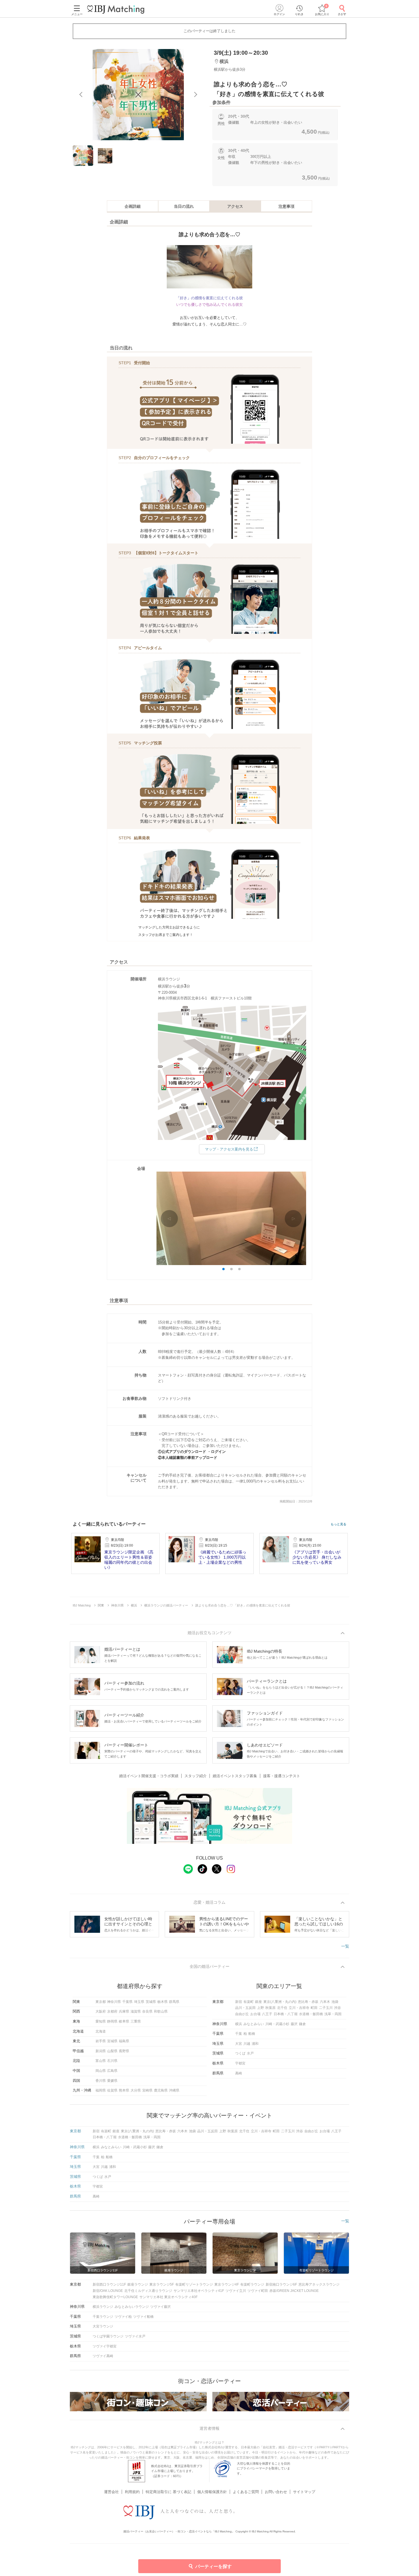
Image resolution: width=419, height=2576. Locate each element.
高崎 (239, 2073)
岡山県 (101, 2071)
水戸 (250, 2053)
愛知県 (101, 2021)
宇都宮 (240, 2063)
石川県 (112, 2061)
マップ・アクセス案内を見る (229, 1149)
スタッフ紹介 (196, 1776)
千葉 (239, 2034)
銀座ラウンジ (138, 2284)
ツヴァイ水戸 (135, 2336)
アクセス (235, 206)
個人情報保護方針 (212, 2492)
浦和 (255, 2044)
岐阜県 (124, 2021)
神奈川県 (114, 2002)
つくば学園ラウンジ (108, 2336)
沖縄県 (174, 2090)
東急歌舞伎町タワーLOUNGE (115, 2297)
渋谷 (337, 2008)
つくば (240, 2053)
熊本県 (124, 2090)
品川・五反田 (245, 2008)
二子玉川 (326, 2008)
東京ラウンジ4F (227, 2284)
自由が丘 (242, 2014)
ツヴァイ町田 (258, 2291)
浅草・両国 (333, 2014)
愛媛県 (112, 2081)
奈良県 (147, 2011)
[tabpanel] (138, 95)
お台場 (255, 2014)
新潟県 (101, 2051)
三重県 (136, 2021)
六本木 (325, 2002)
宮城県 (112, 2041)
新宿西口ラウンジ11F (109, 2284)
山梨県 (112, 2051)
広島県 (112, 2071)
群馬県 (174, 2002)
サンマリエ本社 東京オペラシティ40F (168, 2297)
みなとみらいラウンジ (132, 2307)
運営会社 (111, 2492)
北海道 (101, 2031)
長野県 (124, 2051)
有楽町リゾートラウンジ (194, 2284)
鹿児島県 (161, 2090)
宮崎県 (147, 2090)
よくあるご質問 (246, 2492)
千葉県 (127, 2002)
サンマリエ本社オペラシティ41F (199, 2291)
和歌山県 (161, 2011)
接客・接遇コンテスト (282, 1776)
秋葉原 (270, 2008)
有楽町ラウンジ (252, 2284)
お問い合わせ (276, 2492)
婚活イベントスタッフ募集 (235, 1776)
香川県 (101, 2081)
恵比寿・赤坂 (308, 2002)
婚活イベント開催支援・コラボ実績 (149, 1776)
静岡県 (112, 2021)
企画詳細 (133, 206)
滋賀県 (136, 2011)
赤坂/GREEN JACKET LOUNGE (294, 2291)
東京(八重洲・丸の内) (280, 2002)
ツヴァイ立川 (236, 2291)
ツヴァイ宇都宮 (105, 2346)
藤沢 (294, 2024)
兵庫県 (124, 2011)
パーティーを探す (213, 2566)
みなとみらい (254, 2024)
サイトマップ (304, 2492)
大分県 (136, 2090)
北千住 (282, 2008)
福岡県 (101, 2090)
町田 (314, 2008)
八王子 (267, 2014)
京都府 (112, 2011)
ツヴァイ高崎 (103, 2356)
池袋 (335, 2002)
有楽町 (249, 2002)
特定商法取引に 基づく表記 (168, 2492)
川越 (247, 2044)
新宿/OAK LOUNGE (108, 2291)
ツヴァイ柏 (123, 2317)
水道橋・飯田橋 (311, 2014)
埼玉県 (139, 2002)
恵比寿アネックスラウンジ (319, 2284)
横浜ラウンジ (103, 2307)
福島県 (124, 2041)
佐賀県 (112, 2090)
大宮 (239, 2044)
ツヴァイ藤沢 (160, 2307)
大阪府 (101, 2011)
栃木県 (162, 2002)
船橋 (252, 2034)
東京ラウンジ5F (162, 2284)
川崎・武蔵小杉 (277, 2024)
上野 (261, 2008)
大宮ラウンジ (103, 2326)
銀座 (259, 2002)
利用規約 (132, 2492)
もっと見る (338, 1524)
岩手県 (101, 2041)
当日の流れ (184, 206)
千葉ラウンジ (103, 2317)
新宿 (239, 2002)
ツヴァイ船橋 (143, 2317)
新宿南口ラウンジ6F (281, 2284)
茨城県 (151, 2002)
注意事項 (286, 206)
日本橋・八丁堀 (286, 2014)
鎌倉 (302, 2024)
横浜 (239, 2024)
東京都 (101, 2002)
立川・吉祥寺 (299, 2008)
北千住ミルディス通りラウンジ (148, 2291)
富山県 (101, 2061)
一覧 (345, 1946)
